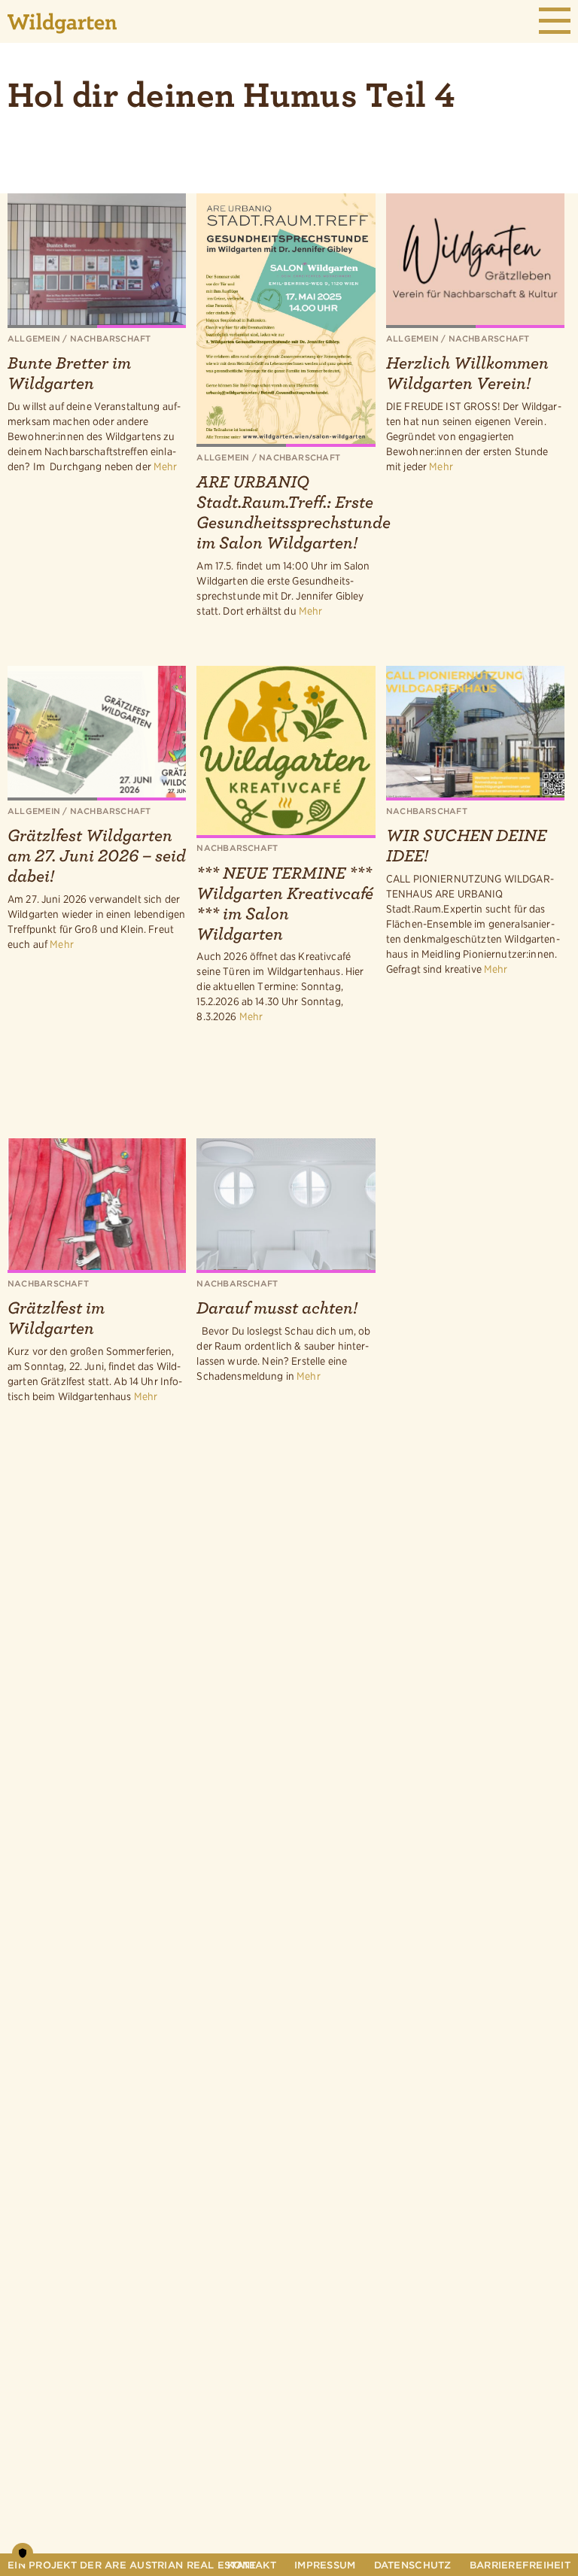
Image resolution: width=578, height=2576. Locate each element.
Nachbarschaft (111, 339)
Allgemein (34, 339)
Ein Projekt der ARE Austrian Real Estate (132, 2565)
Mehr (166, 466)
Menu (555, 21)
